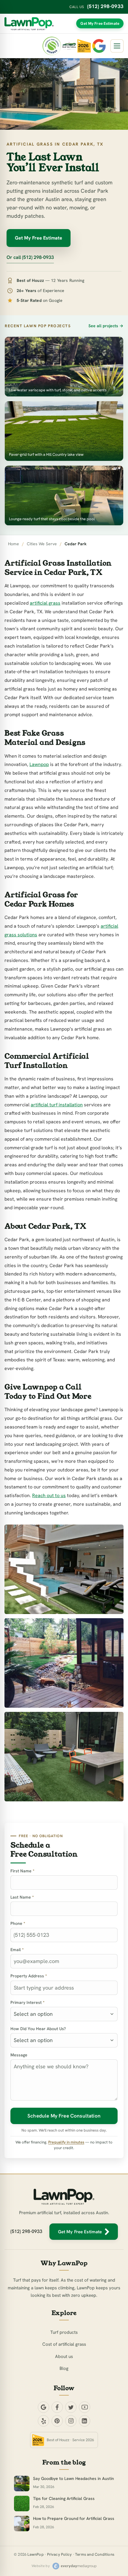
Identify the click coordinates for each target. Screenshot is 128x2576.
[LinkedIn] (85, 2421)
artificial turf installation (57, 1105)
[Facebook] (57, 2407)
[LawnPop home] (29, 24)
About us (64, 2356)
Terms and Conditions (95, 2554)
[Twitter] (71, 2407)
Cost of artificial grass (64, 2344)
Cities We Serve (42, 544)
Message (19, 2055)
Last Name (22, 1897)
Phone (18, 1923)
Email (17, 1950)
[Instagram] (71, 2421)
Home (14, 544)
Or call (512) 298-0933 (30, 257)
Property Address (29, 1976)
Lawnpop (39, 764)
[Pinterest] (57, 2421)
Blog (64, 2368)
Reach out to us (49, 1495)
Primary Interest (28, 2002)
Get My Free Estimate (100, 23)
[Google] (43, 2407)
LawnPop (35, 2554)
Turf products (64, 2332)
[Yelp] (43, 2421)
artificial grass (45, 603)
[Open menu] (117, 46)
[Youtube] (85, 2407)
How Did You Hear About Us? (38, 2029)
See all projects (103, 326)
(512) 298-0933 (105, 6)
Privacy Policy (60, 2554)
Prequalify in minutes (66, 2142)
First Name (22, 1871)
